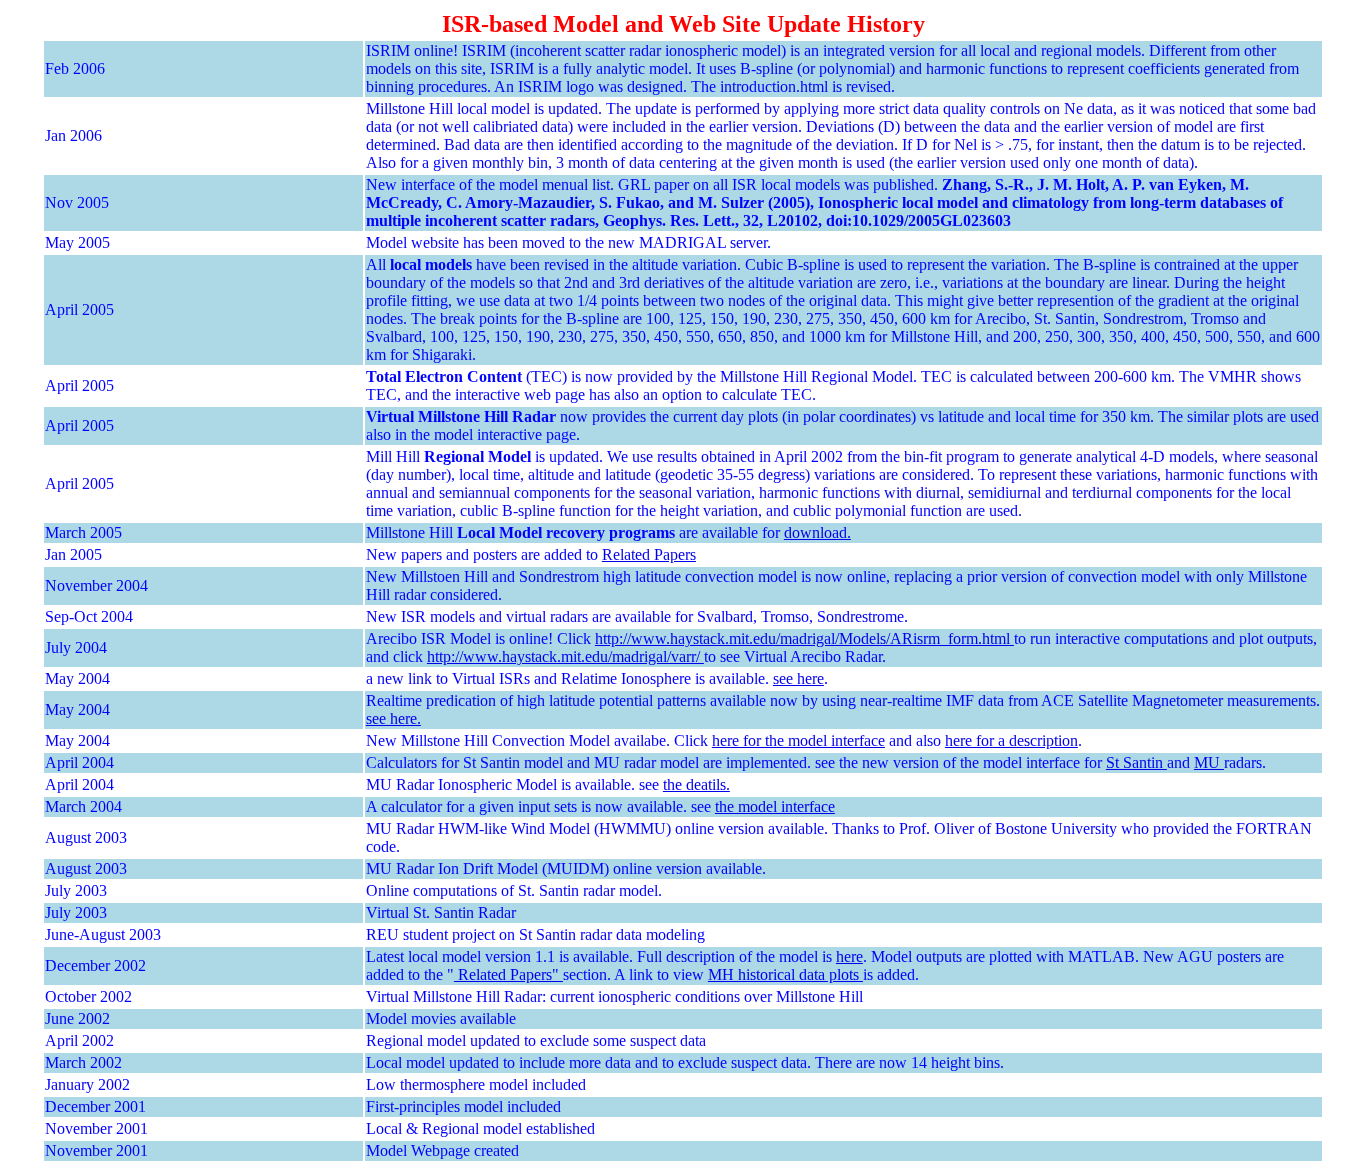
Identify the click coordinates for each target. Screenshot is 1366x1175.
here (849, 956)
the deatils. (696, 784)
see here (798, 678)
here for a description (1011, 740)
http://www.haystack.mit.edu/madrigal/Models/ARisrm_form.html (804, 638)
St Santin (1136, 762)
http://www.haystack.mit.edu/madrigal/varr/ (565, 656)
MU (1209, 762)
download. (817, 532)
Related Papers (649, 554)
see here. (393, 718)
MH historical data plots (785, 974)
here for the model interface (798, 740)
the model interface (775, 806)
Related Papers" (508, 974)
